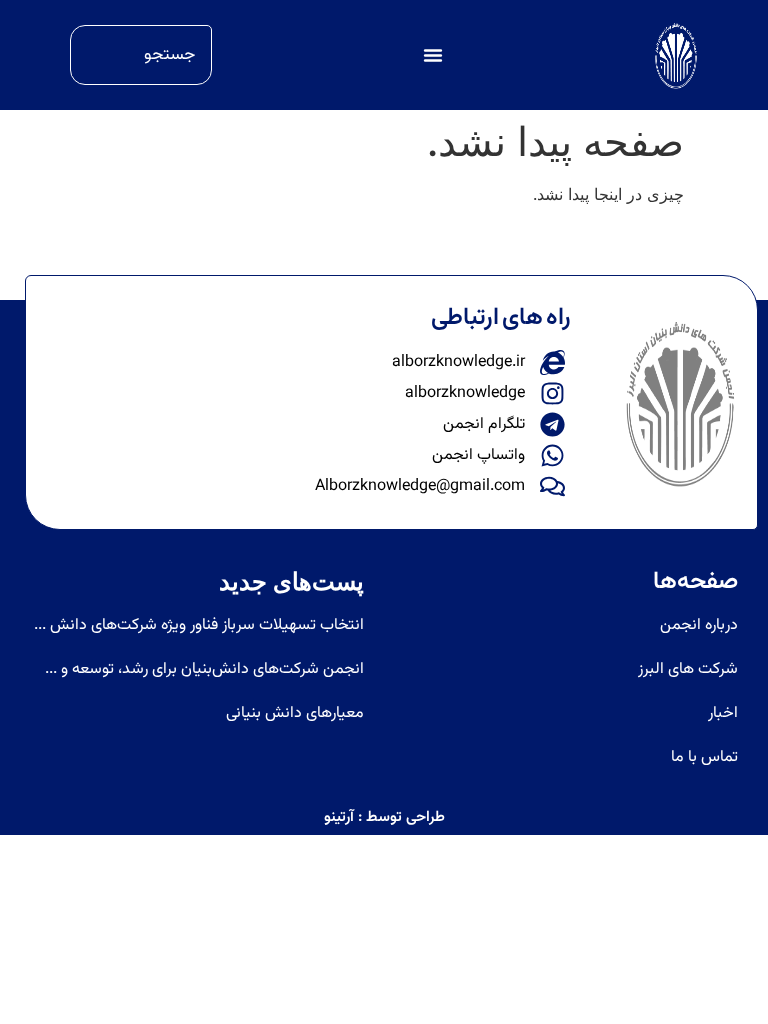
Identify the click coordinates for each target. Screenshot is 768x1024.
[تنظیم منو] (433, 55)
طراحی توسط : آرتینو (384, 817)
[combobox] (141, 55)
